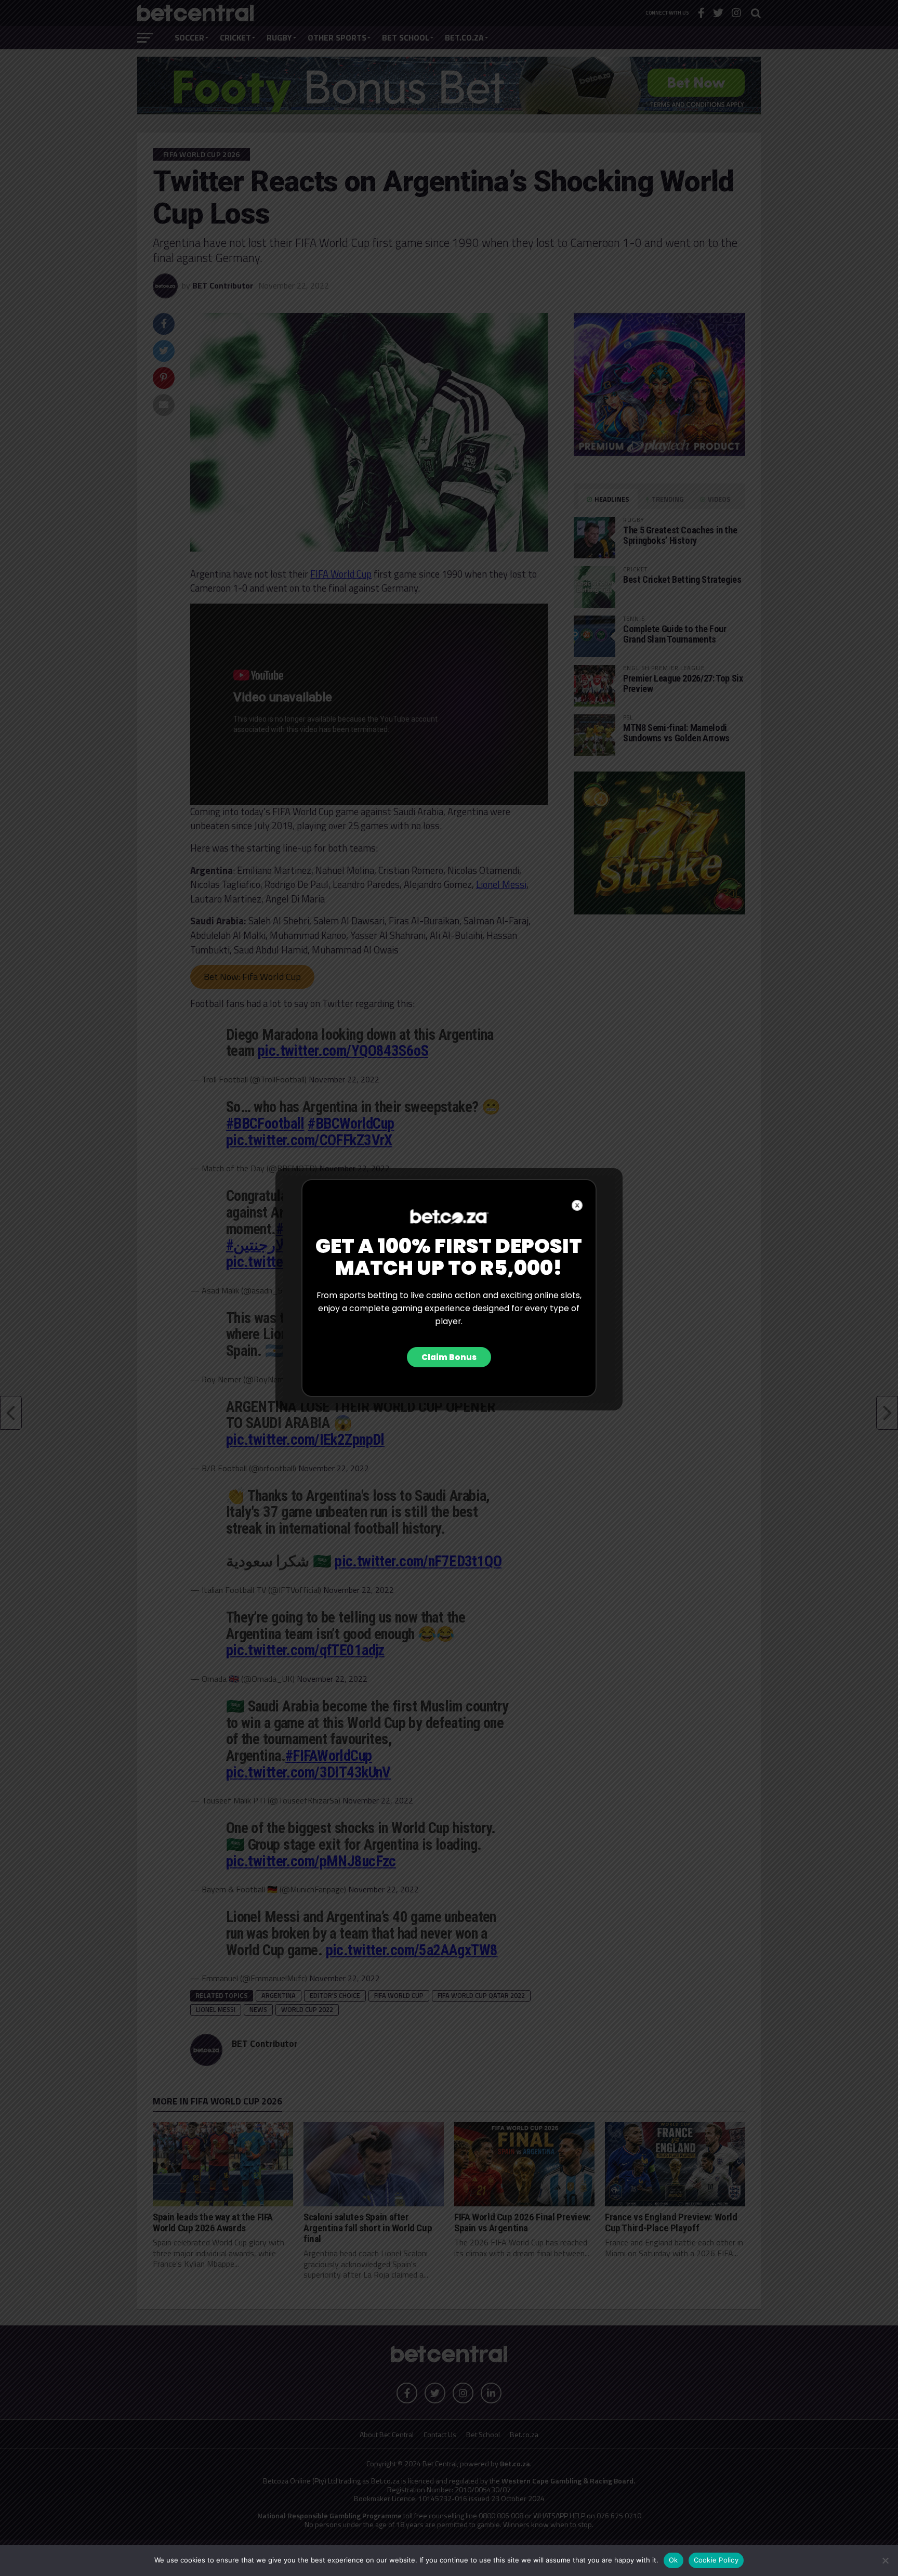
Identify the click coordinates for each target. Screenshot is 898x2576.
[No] (885, 2560)
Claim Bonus (449, 1357)
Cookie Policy (716, 2560)
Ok (673, 2560)
